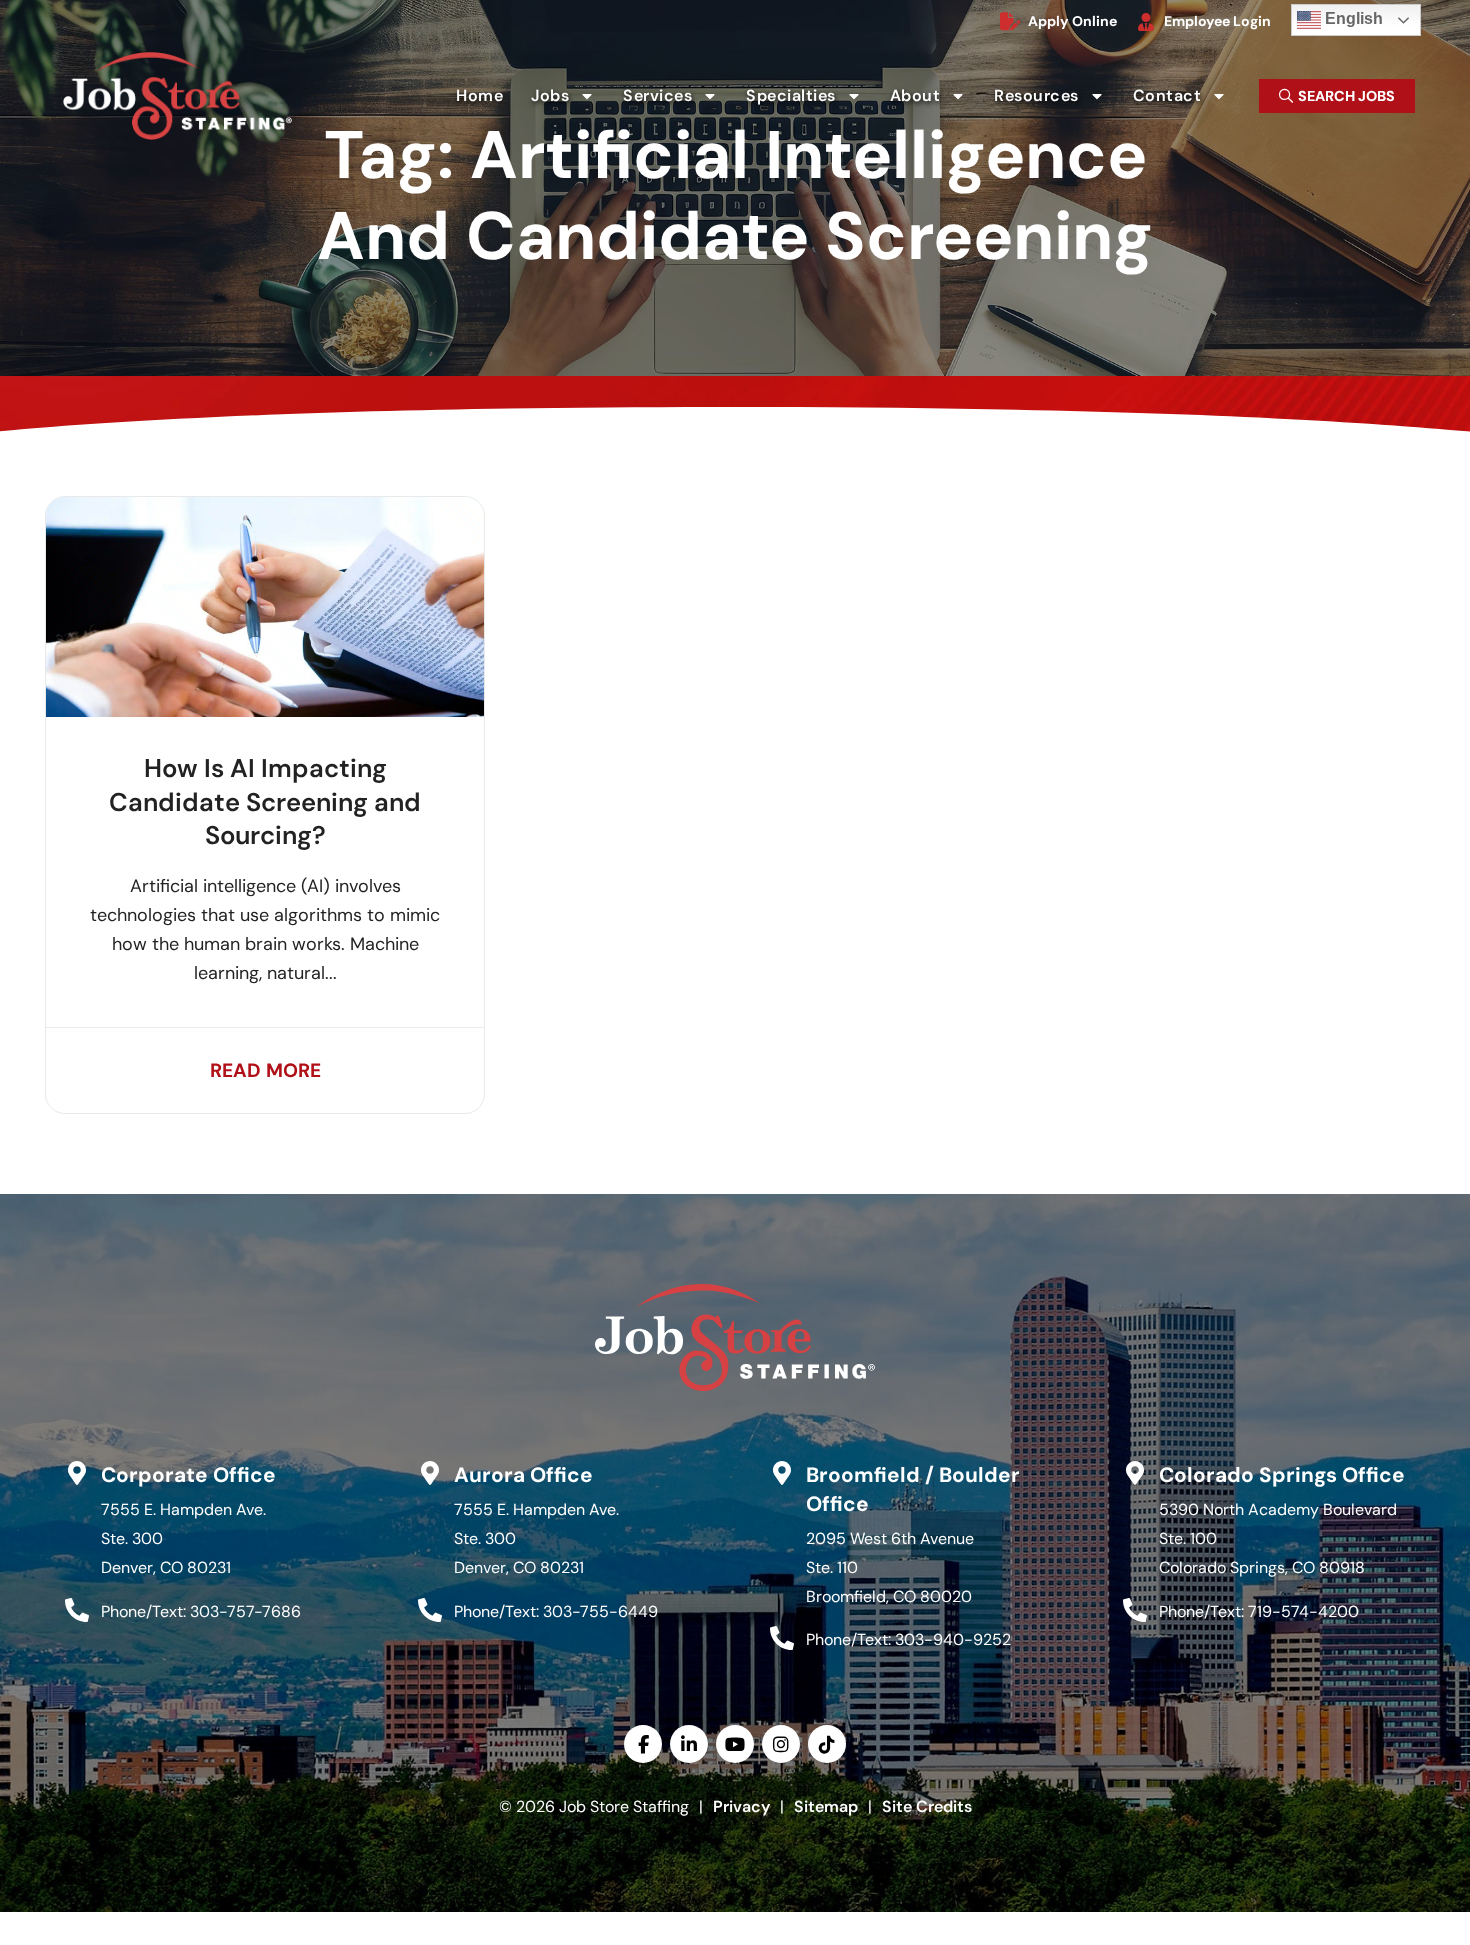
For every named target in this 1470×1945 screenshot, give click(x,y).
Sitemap (826, 1806)
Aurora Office (523, 1474)
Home (485, 99)
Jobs (569, 99)
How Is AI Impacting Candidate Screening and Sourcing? (265, 802)
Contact (1186, 99)
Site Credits (927, 1806)
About (934, 99)
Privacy (741, 1806)
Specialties (810, 99)
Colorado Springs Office (1282, 1474)
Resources (1055, 99)
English (1340, 15)
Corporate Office (188, 1474)
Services (676, 99)
